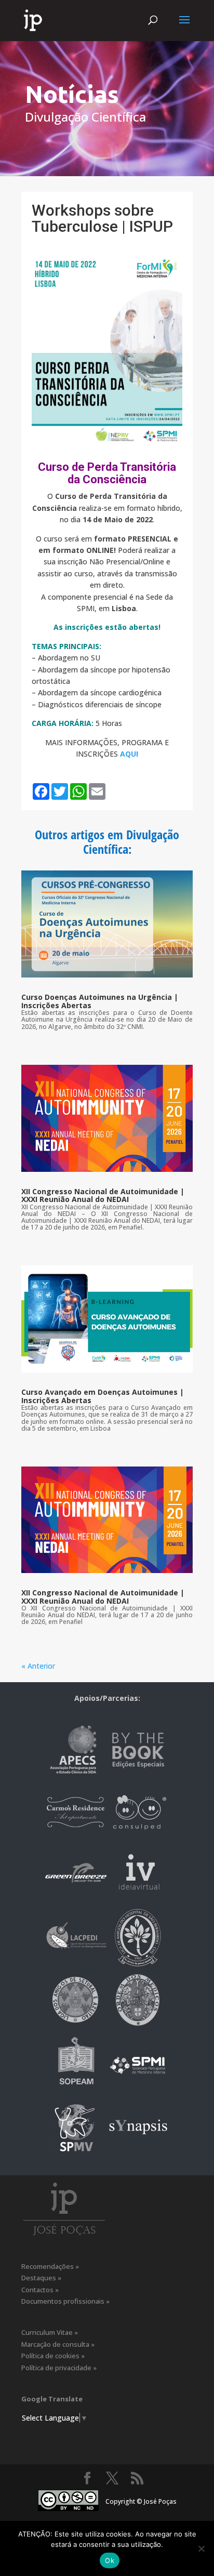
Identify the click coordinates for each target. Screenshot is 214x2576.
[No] (201, 2548)
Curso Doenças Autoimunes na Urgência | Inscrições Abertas (100, 1001)
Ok (110, 2560)
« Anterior (38, 1666)
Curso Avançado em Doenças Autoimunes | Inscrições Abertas (103, 1396)
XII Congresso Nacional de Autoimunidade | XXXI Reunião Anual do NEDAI (103, 1195)
